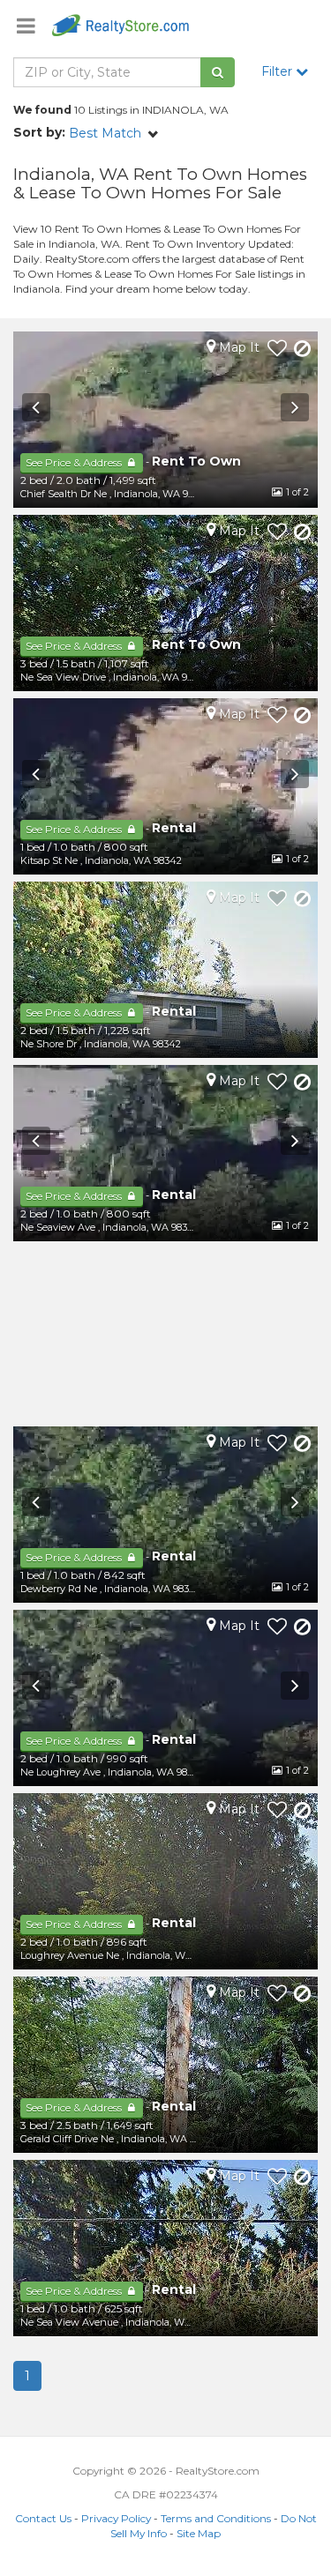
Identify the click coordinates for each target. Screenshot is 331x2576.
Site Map (199, 2533)
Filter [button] (278, 71)
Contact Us (43, 2518)
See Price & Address (75, 462)
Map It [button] (237, 347)
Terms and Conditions (216, 2518)
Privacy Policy (116, 2518)
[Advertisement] (165, 1334)
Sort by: (39, 132)
